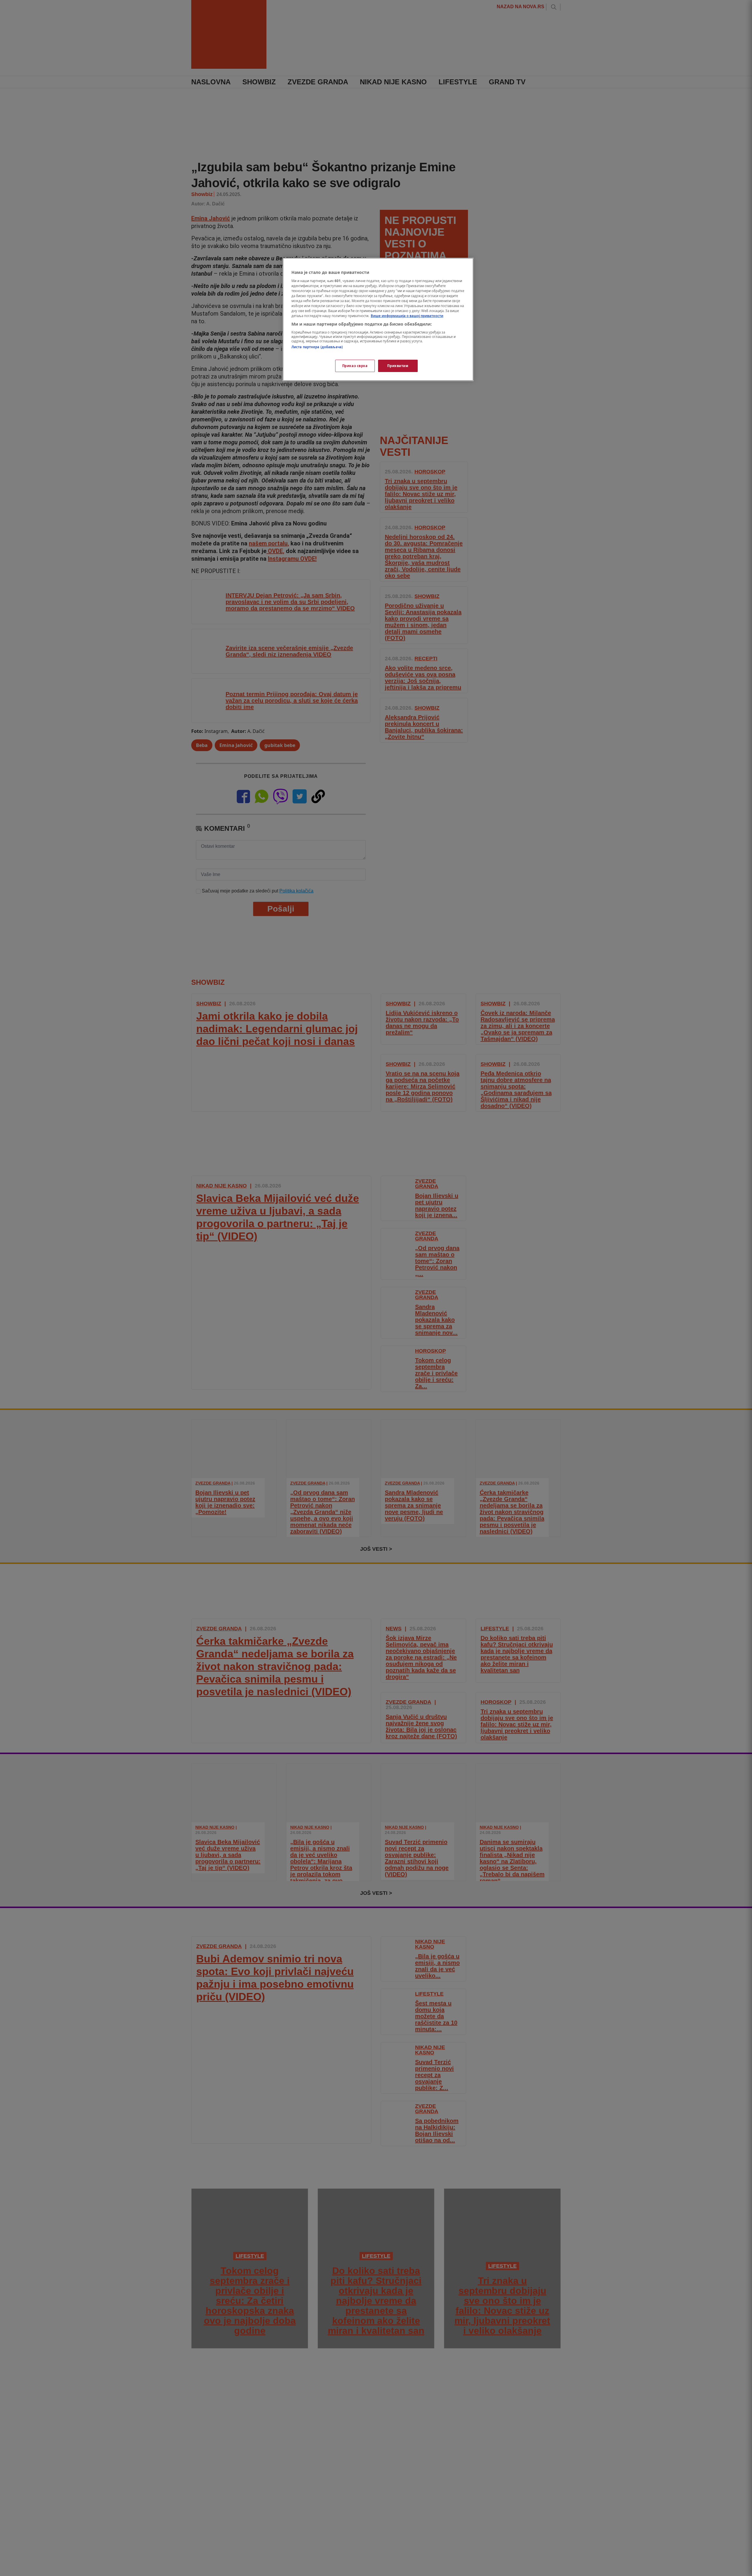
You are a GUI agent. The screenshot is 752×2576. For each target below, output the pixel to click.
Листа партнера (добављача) (317, 347)
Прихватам (398, 366)
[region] (378, 319)
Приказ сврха (355, 366)
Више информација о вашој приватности (407, 316)
